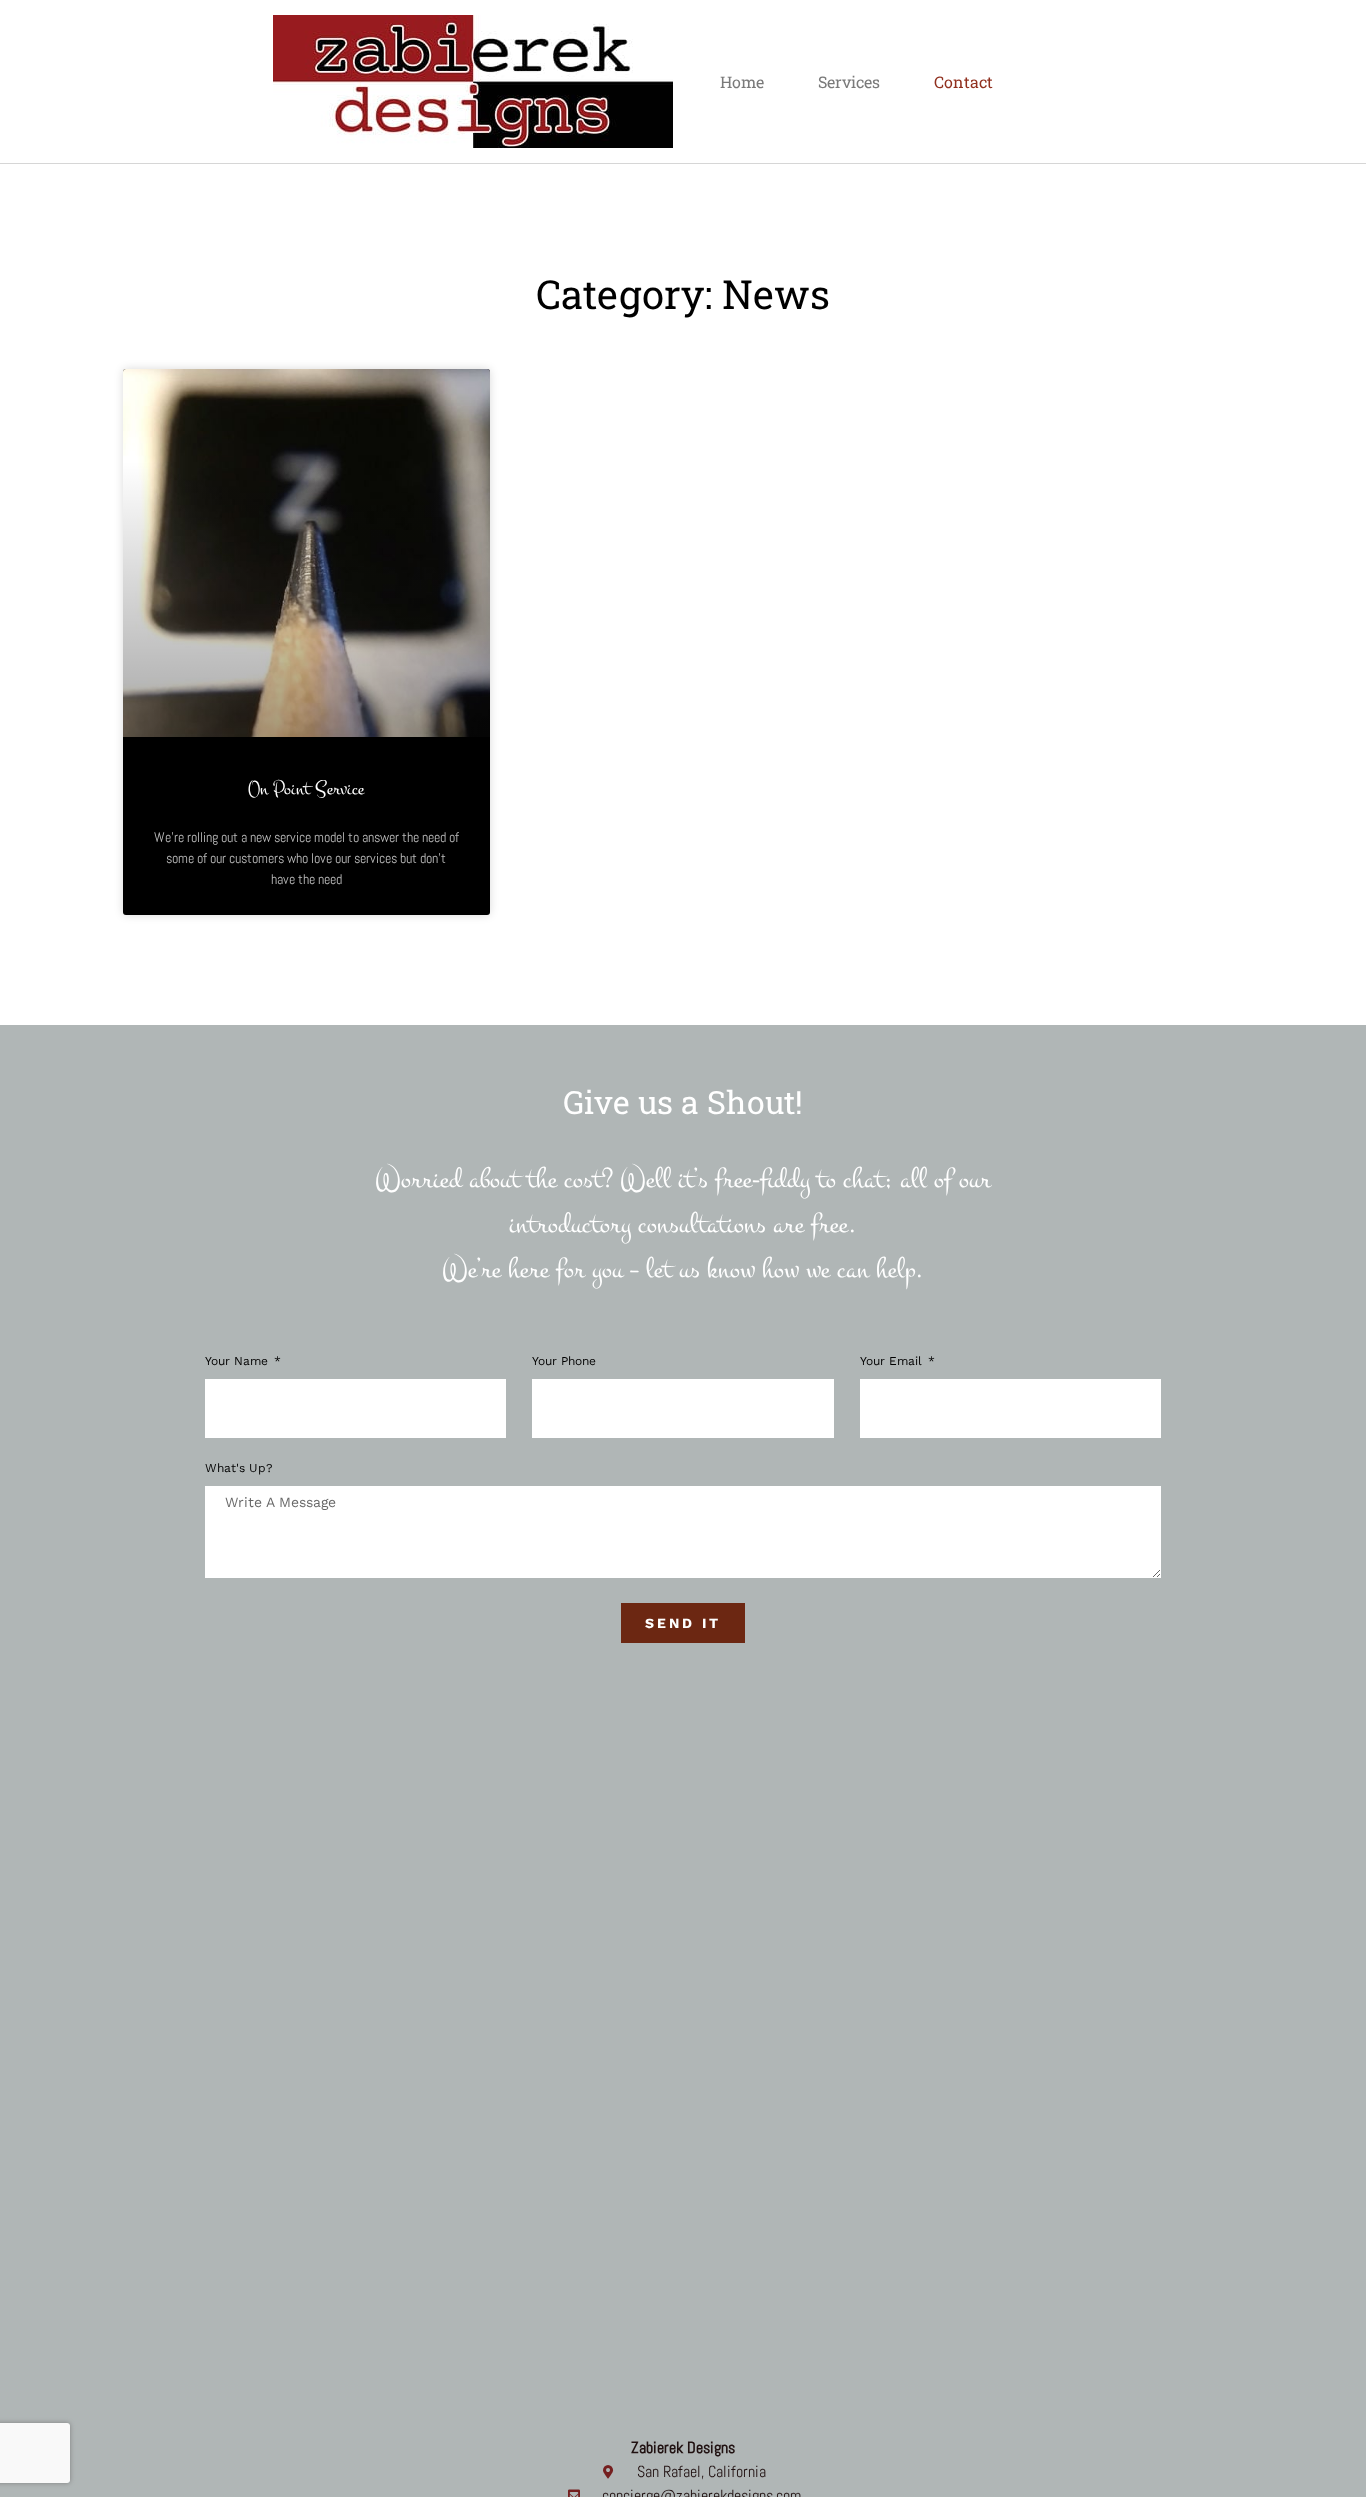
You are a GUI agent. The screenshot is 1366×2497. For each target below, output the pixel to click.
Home (742, 81)
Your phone (564, 1361)
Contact (963, 81)
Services (849, 81)
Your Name (238, 1361)
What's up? (239, 1468)
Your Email (893, 1361)
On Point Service (306, 789)
